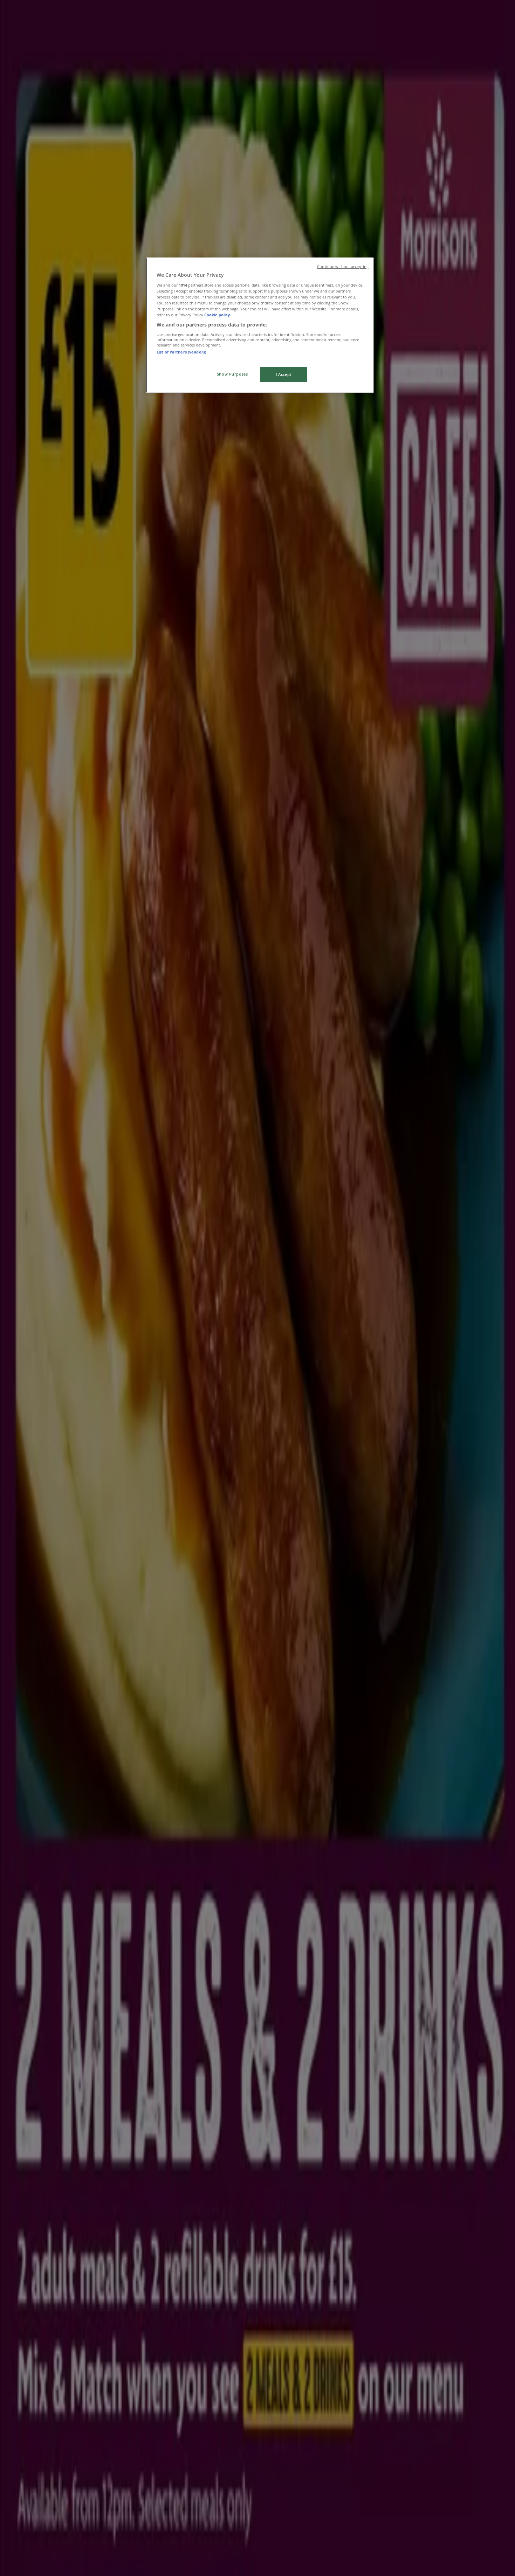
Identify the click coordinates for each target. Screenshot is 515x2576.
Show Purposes (232, 374)
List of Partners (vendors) (181, 352)
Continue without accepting (343, 267)
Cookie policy (217, 315)
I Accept (284, 374)
